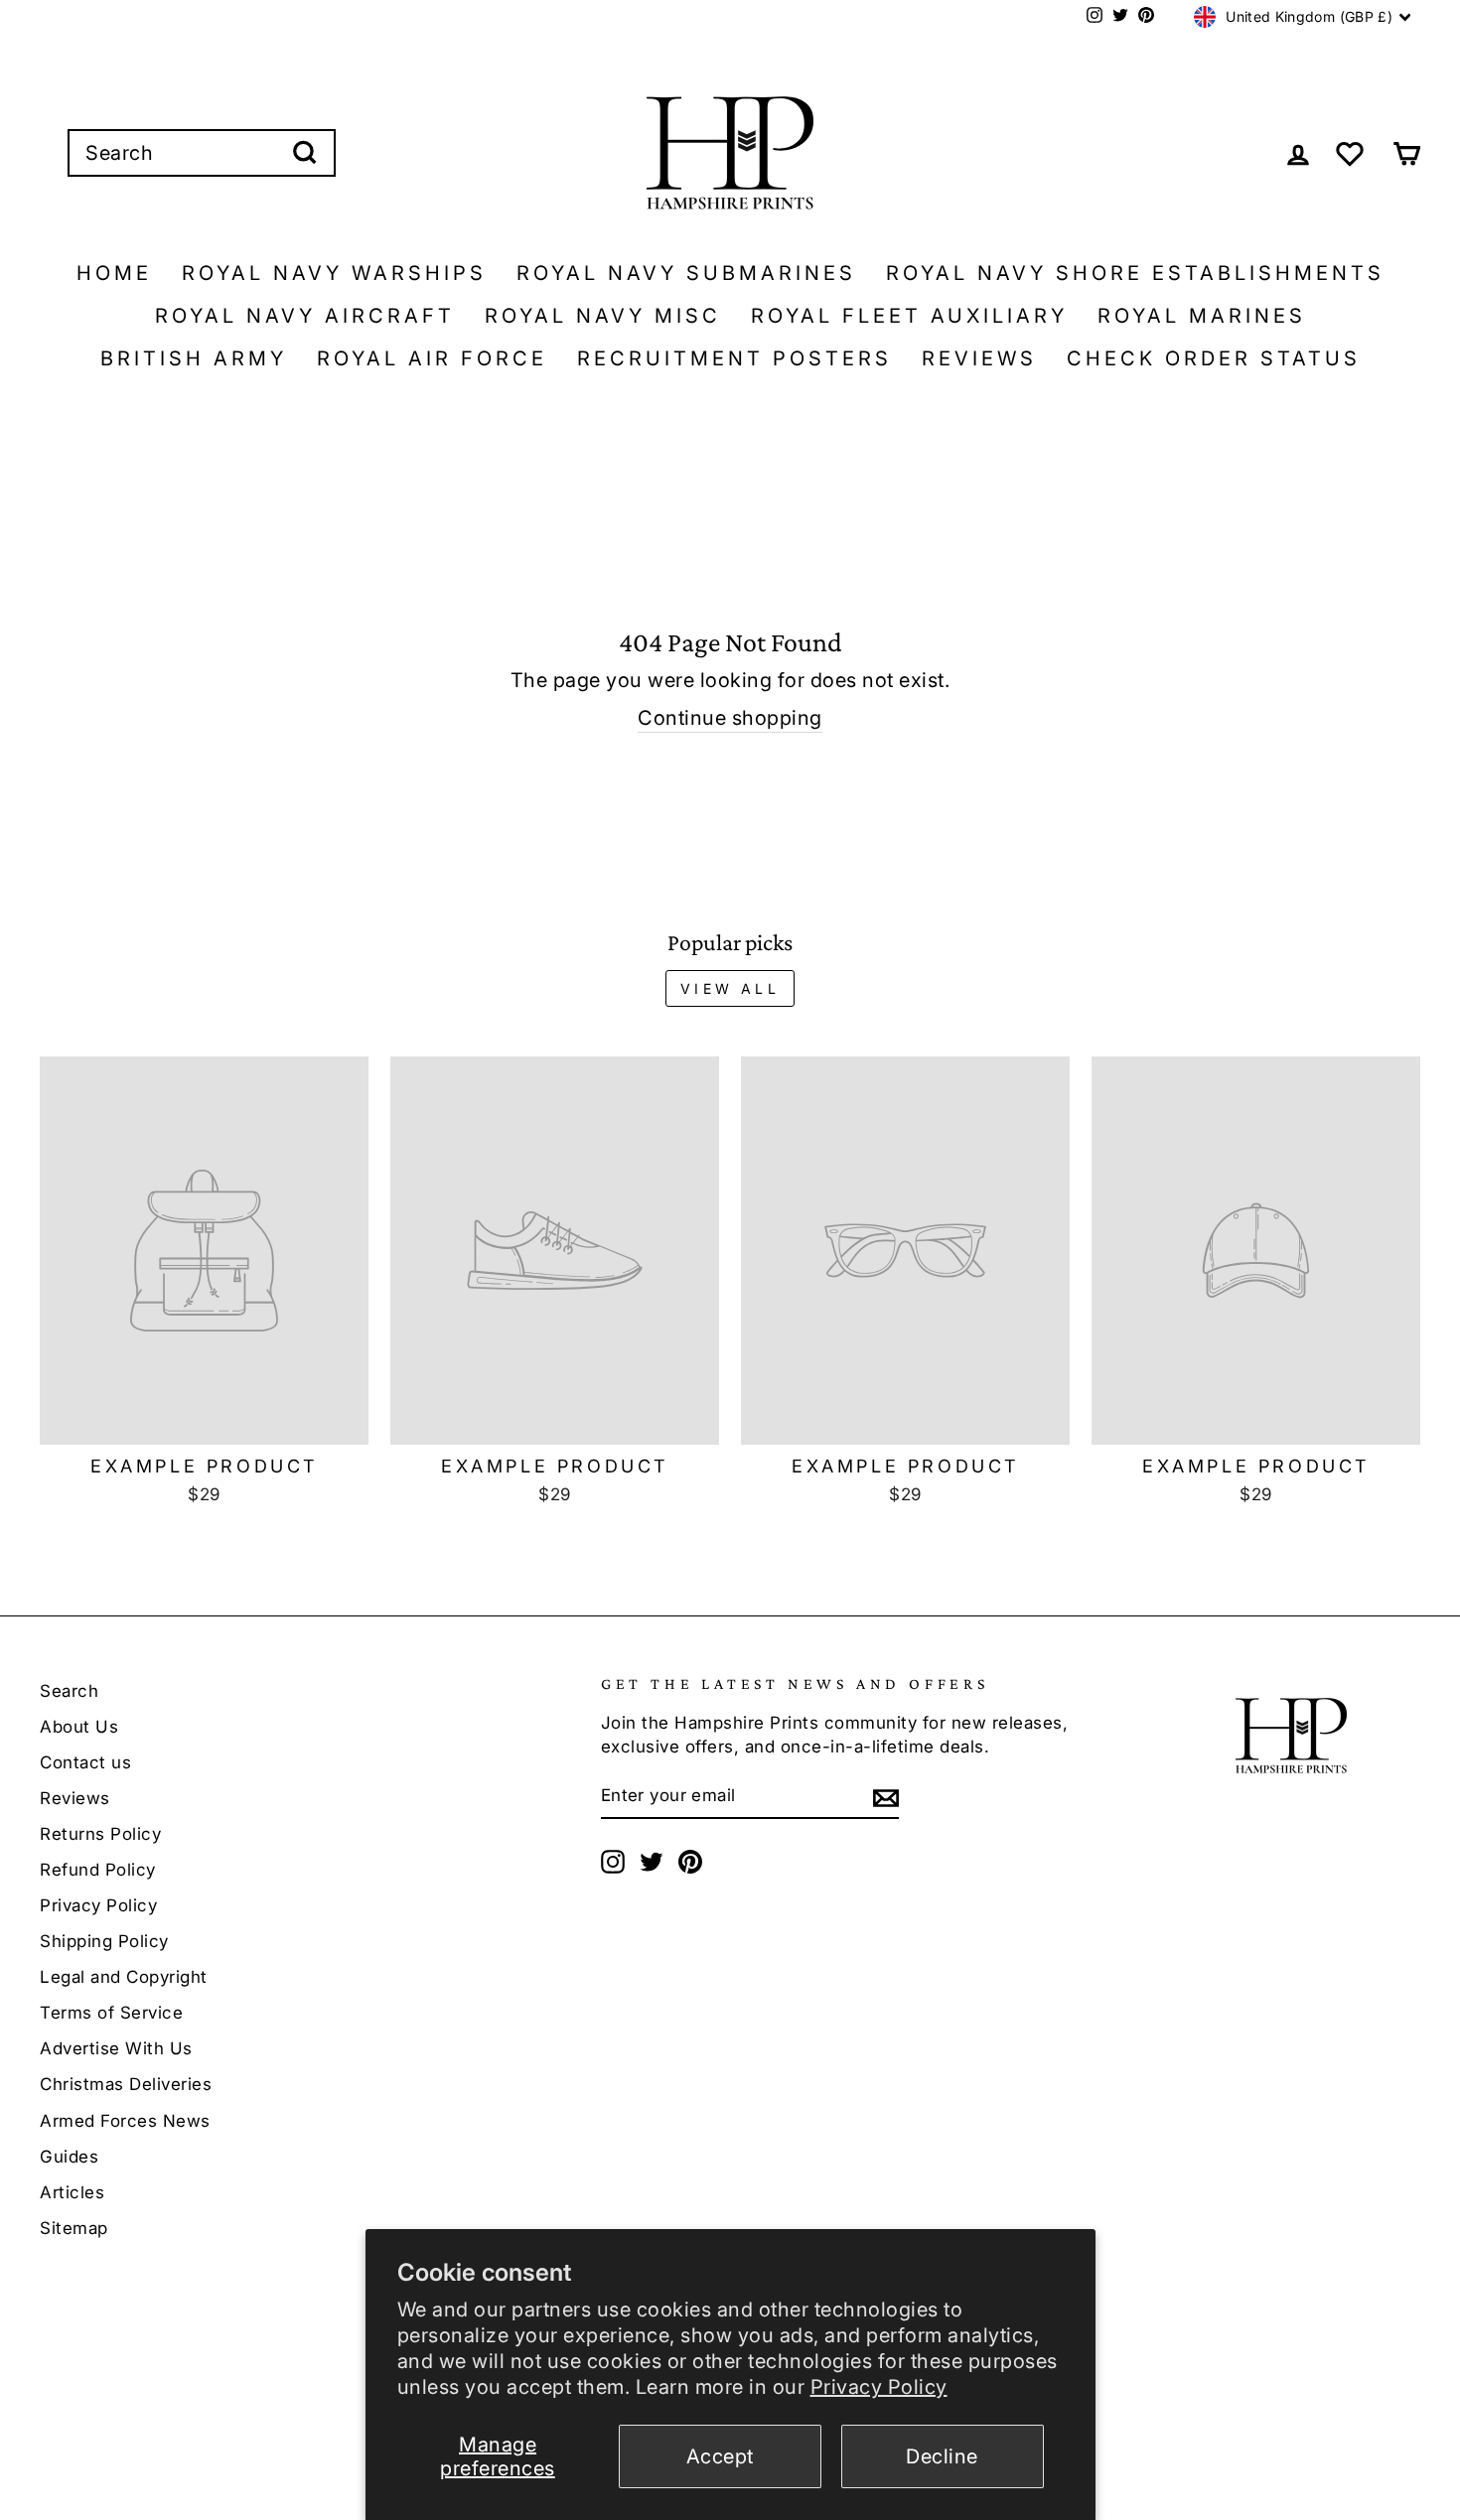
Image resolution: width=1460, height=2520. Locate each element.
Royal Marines (1202, 316)
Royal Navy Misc (603, 316)
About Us (79, 1727)
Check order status (1214, 358)
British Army (194, 358)
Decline (942, 2456)
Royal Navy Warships (334, 273)
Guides (69, 2157)
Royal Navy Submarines (686, 273)
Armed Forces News (125, 2121)
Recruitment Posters (734, 358)
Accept (720, 2456)
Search (69, 1691)
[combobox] (202, 153)
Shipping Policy (104, 1941)
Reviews (979, 358)
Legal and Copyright (124, 1977)
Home (114, 273)
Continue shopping (730, 718)
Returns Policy (100, 1834)
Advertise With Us (116, 2048)
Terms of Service (111, 2013)
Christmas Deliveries (126, 2084)
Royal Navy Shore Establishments (1135, 273)
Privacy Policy (879, 2387)
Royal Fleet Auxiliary (909, 316)
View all (730, 988)
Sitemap (74, 2228)
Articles (72, 2192)
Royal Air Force (432, 358)
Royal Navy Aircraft (305, 316)
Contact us (85, 1762)
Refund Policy (98, 1870)
